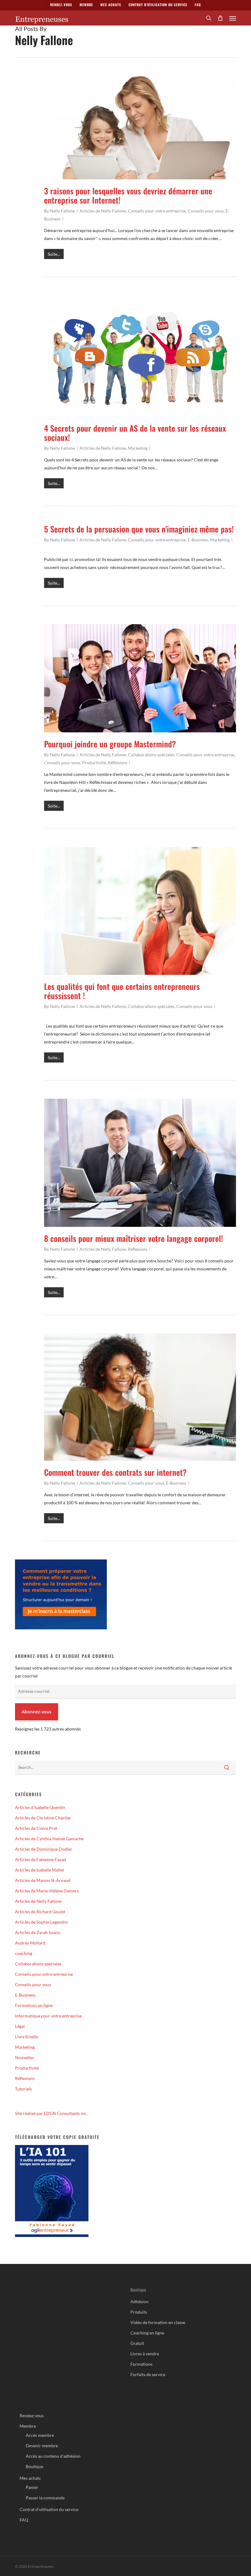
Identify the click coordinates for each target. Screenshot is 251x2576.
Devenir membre (42, 2446)
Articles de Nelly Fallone (103, 211)
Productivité (94, 763)
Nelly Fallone (62, 211)
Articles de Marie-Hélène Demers (47, 1891)
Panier (32, 2487)
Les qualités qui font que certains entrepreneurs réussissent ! (122, 991)
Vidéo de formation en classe (158, 2322)
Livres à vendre (145, 2354)
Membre (28, 2426)
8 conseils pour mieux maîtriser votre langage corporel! (133, 1238)
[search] (209, 18)
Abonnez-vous (37, 1712)
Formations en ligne (34, 2005)
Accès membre (40, 2435)
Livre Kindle (26, 2037)
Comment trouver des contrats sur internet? (115, 1472)
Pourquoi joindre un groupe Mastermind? (110, 744)
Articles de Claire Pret (36, 1828)
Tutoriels (23, 2089)
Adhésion (139, 2301)
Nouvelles (24, 2057)
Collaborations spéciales (151, 755)
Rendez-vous (32, 2416)
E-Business (198, 540)
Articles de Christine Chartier (43, 1818)
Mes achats (30, 2478)
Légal (20, 2026)
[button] (233, 18)
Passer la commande (45, 2498)
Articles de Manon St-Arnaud (43, 1880)
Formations (141, 2364)
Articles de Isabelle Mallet (39, 1870)
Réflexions (118, 763)
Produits (139, 2312)
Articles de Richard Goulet (40, 1912)
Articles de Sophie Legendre (41, 1922)
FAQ (24, 2520)
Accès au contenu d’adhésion (53, 2456)
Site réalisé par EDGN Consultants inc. (51, 2113)
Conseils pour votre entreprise (157, 211)
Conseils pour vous (206, 211)
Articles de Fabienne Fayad (41, 1859)
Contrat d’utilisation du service (49, 2509)
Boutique (34, 2466)
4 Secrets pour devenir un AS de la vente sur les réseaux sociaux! (135, 433)
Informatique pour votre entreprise (48, 2016)
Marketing (138, 448)
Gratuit (137, 2343)
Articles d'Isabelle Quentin (40, 1807)
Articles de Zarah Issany (38, 1932)
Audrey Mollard (30, 1943)
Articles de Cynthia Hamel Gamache (49, 1839)
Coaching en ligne (147, 2333)
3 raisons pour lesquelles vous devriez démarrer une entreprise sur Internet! (128, 195)
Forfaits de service (148, 2374)
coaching (24, 1953)
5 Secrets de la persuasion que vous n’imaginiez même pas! (139, 529)
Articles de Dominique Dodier (44, 1849)
